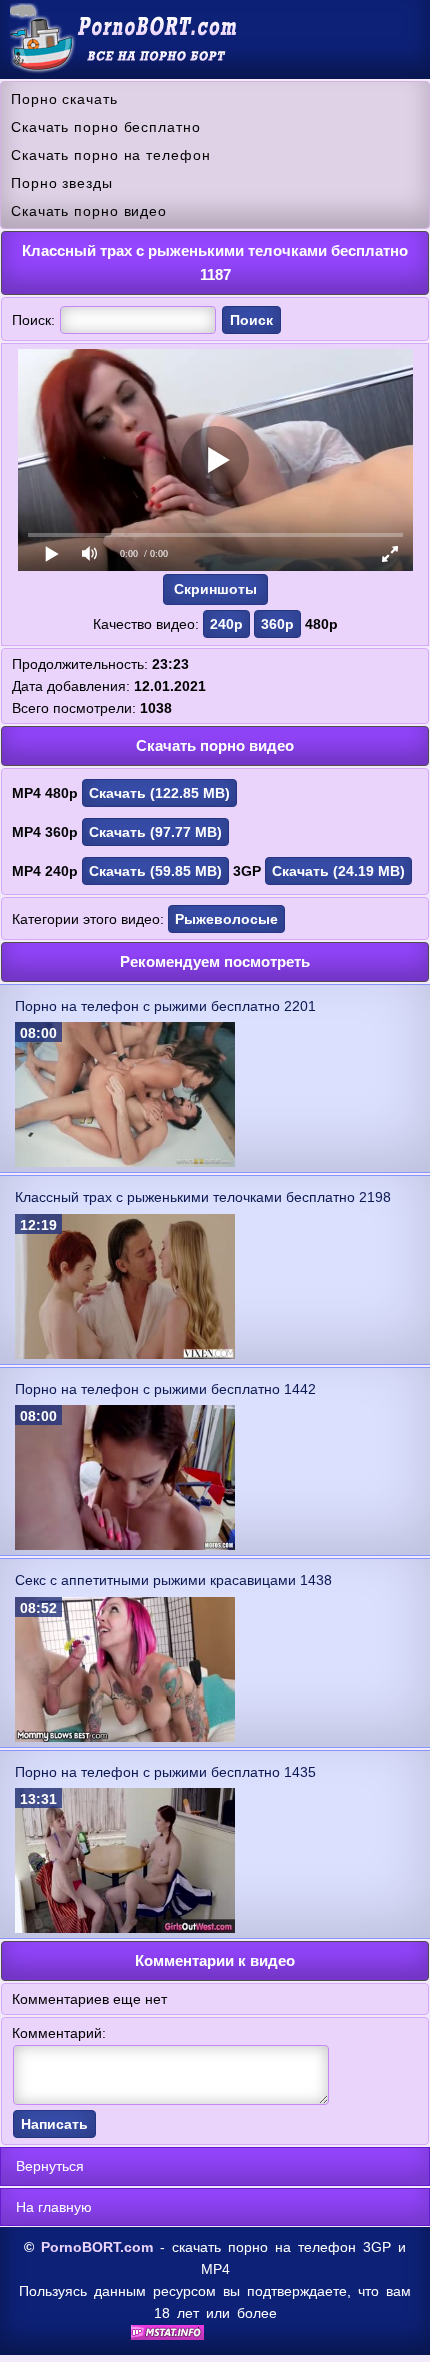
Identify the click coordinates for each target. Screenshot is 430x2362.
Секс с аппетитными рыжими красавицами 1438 (173, 1580)
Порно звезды (62, 183)
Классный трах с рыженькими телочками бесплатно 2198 (203, 1197)
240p (226, 624)
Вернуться (50, 2166)
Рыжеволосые (226, 919)
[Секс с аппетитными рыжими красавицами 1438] (125, 1737)
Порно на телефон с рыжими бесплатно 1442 (165, 1389)
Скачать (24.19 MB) (338, 871)
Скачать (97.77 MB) (155, 832)
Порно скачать (64, 99)
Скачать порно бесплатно (106, 127)
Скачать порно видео (89, 211)
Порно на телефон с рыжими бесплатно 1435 (165, 1772)
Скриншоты (215, 589)
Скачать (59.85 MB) (155, 871)
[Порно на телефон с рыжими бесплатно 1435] (125, 1928)
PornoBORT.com (97, 2247)
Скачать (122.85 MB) (159, 793)
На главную (54, 2207)
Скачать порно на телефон (111, 155)
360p (277, 624)
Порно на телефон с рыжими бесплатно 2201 (165, 1006)
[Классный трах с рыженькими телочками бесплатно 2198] (125, 1354)
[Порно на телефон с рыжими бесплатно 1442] (125, 1545)
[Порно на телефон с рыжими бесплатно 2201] (125, 1162)
